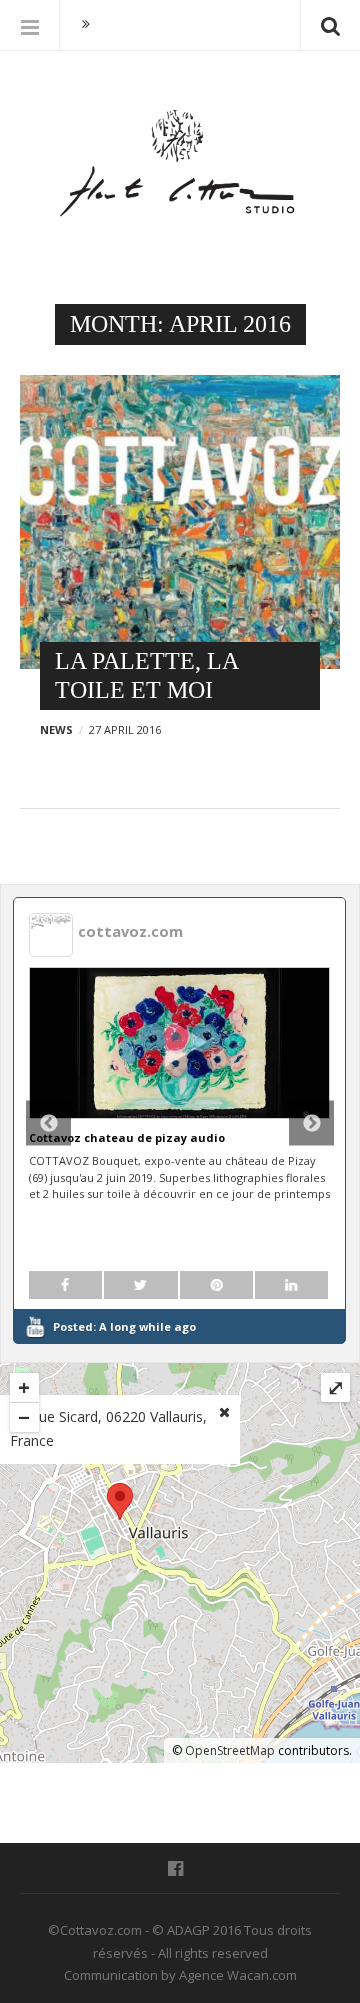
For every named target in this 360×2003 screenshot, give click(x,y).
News (56, 729)
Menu (30, 25)
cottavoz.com (130, 931)
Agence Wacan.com (238, 1975)
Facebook (180, 1869)
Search (330, 25)
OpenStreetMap (230, 1750)
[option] (180, 1120)
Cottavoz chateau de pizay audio (127, 1137)
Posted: (124, 1326)
